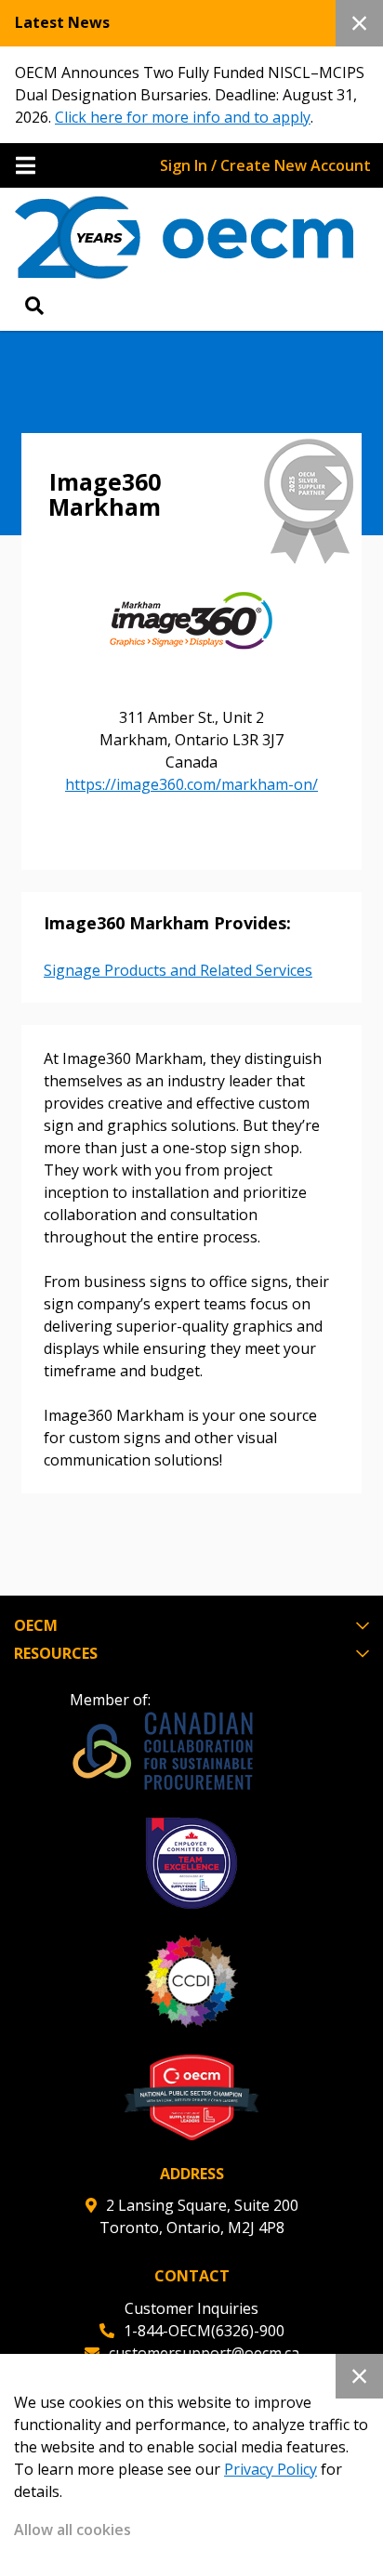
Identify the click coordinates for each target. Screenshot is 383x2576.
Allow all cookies (73, 2530)
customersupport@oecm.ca (204, 2353)
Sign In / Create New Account (265, 165)
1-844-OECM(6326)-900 (204, 2331)
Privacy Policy (271, 2469)
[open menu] (26, 165)
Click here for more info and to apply (183, 117)
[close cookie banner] (359, 2376)
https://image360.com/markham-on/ (191, 784)
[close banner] (359, 23)
